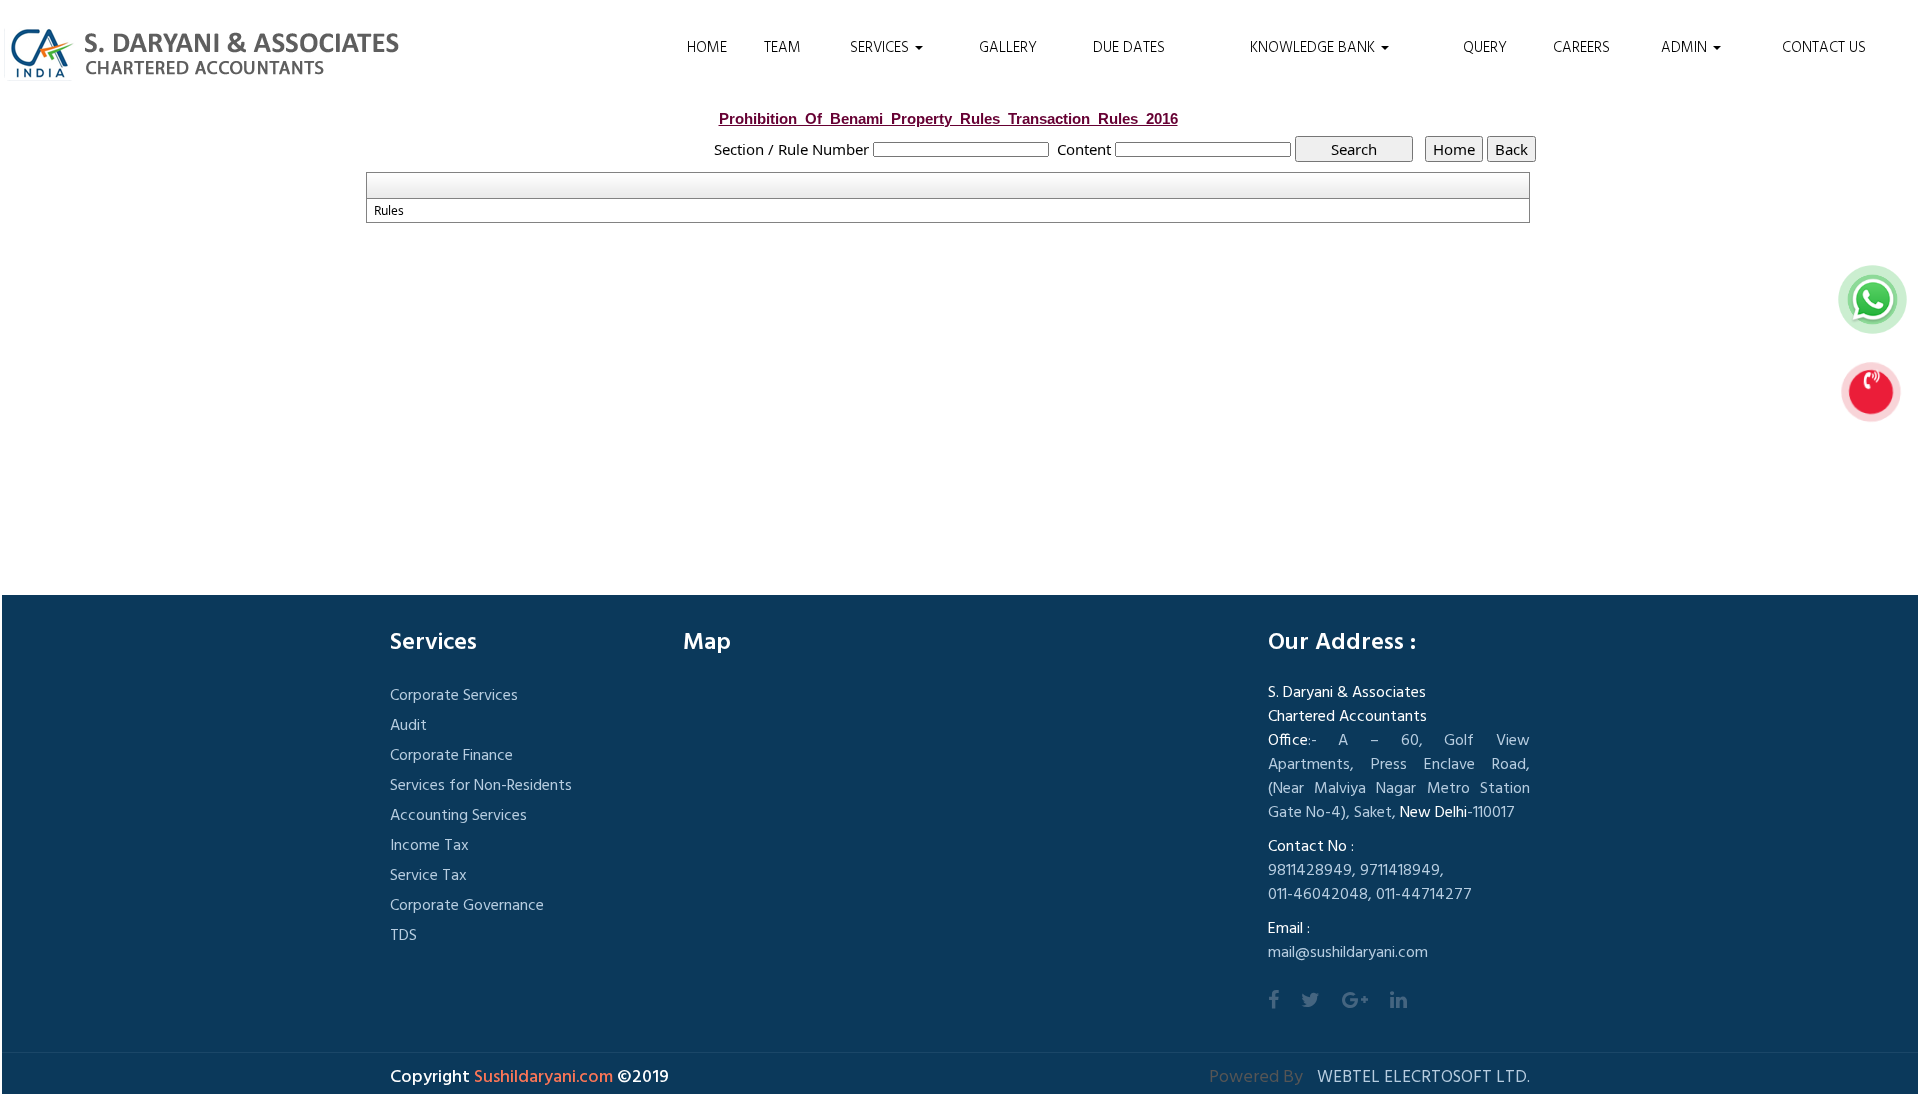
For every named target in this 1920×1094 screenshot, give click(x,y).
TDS (403, 936)
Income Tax (429, 846)
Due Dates (1129, 48)
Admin (1686, 48)
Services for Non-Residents (481, 786)
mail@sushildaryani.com (1348, 953)
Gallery (1008, 48)
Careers (1581, 48)
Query (1485, 48)
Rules (389, 211)
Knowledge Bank (1314, 48)
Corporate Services (454, 696)
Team (782, 48)
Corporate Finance (451, 756)
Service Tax (428, 876)
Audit (408, 726)
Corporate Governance (467, 906)
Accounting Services (458, 816)
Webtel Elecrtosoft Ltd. (1423, 1077)
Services (881, 48)
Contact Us (1824, 48)
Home (707, 48)
